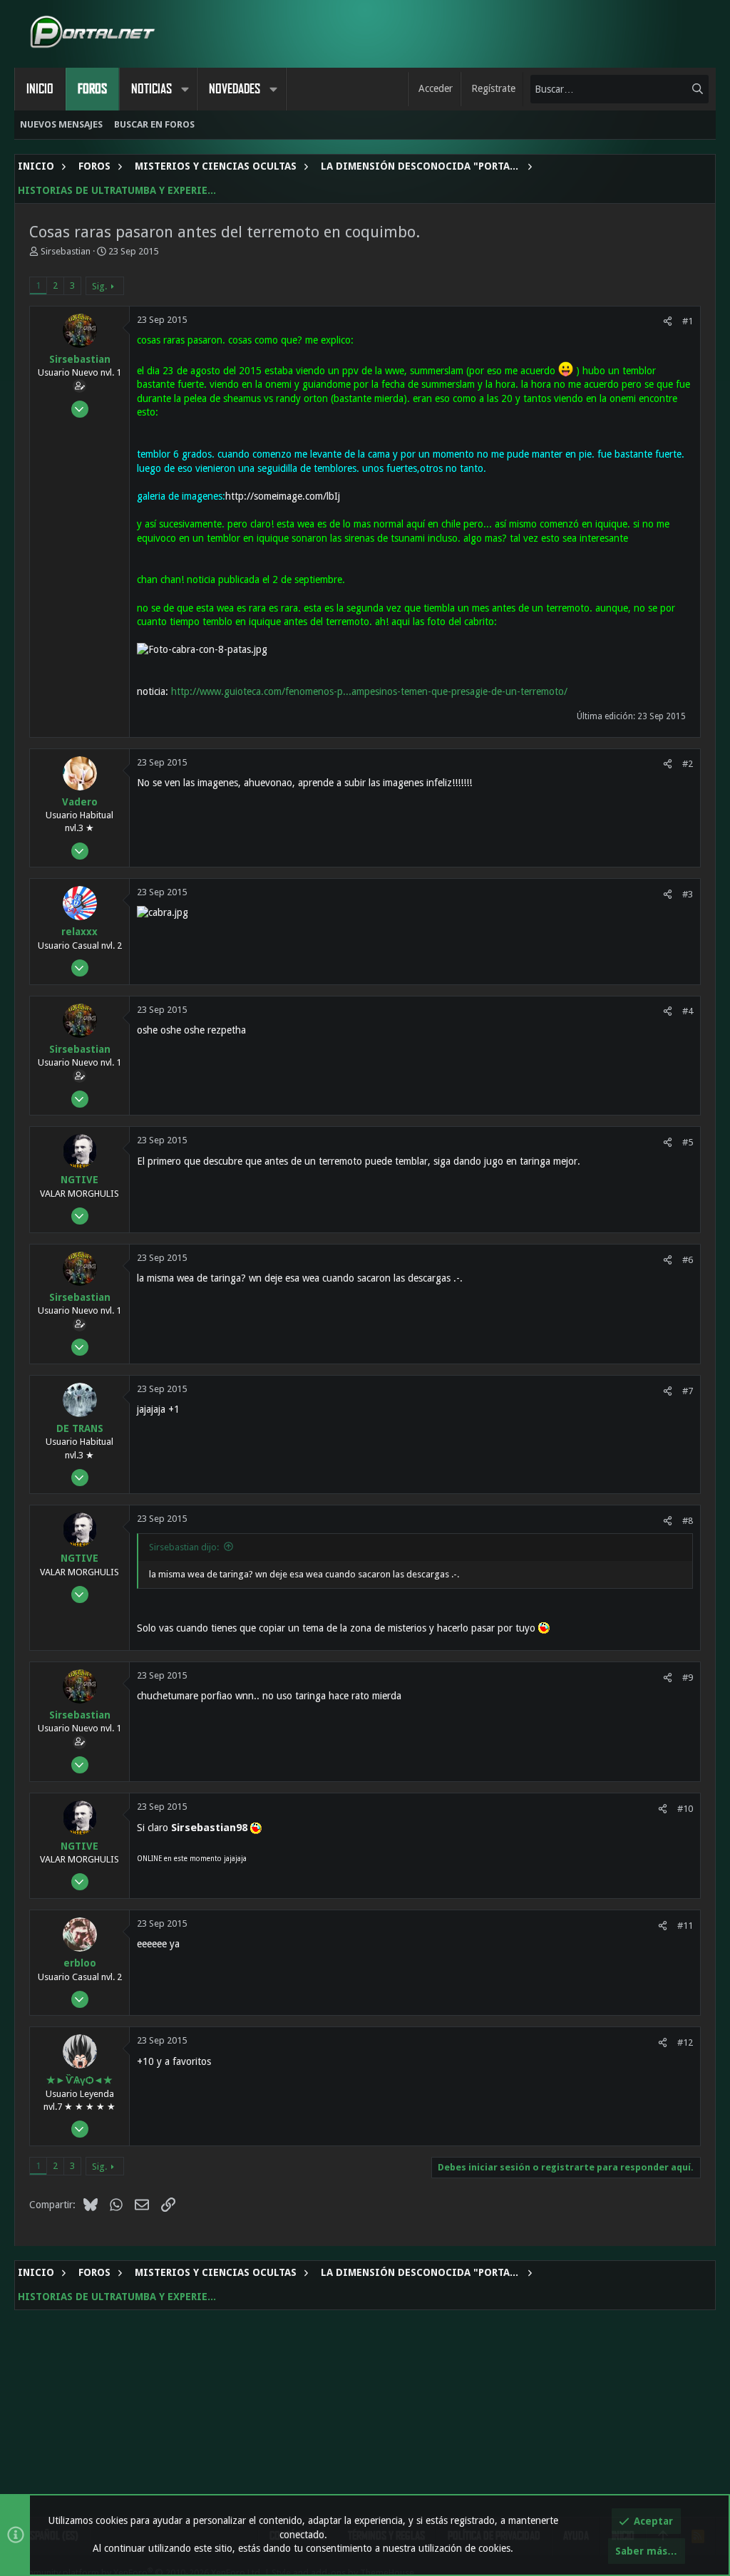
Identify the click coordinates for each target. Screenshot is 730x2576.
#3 (688, 894)
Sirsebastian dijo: (184, 1547)
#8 (688, 1521)
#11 (685, 1926)
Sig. (99, 286)
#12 (685, 2042)
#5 (688, 1142)
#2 (688, 764)
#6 (688, 1260)
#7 (688, 1391)
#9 (688, 1678)
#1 (688, 321)
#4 (688, 1011)
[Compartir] (668, 321)
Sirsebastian (66, 251)
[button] (185, 89)
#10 (685, 1809)
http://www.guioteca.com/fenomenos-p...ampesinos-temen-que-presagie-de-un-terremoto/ (369, 691)
